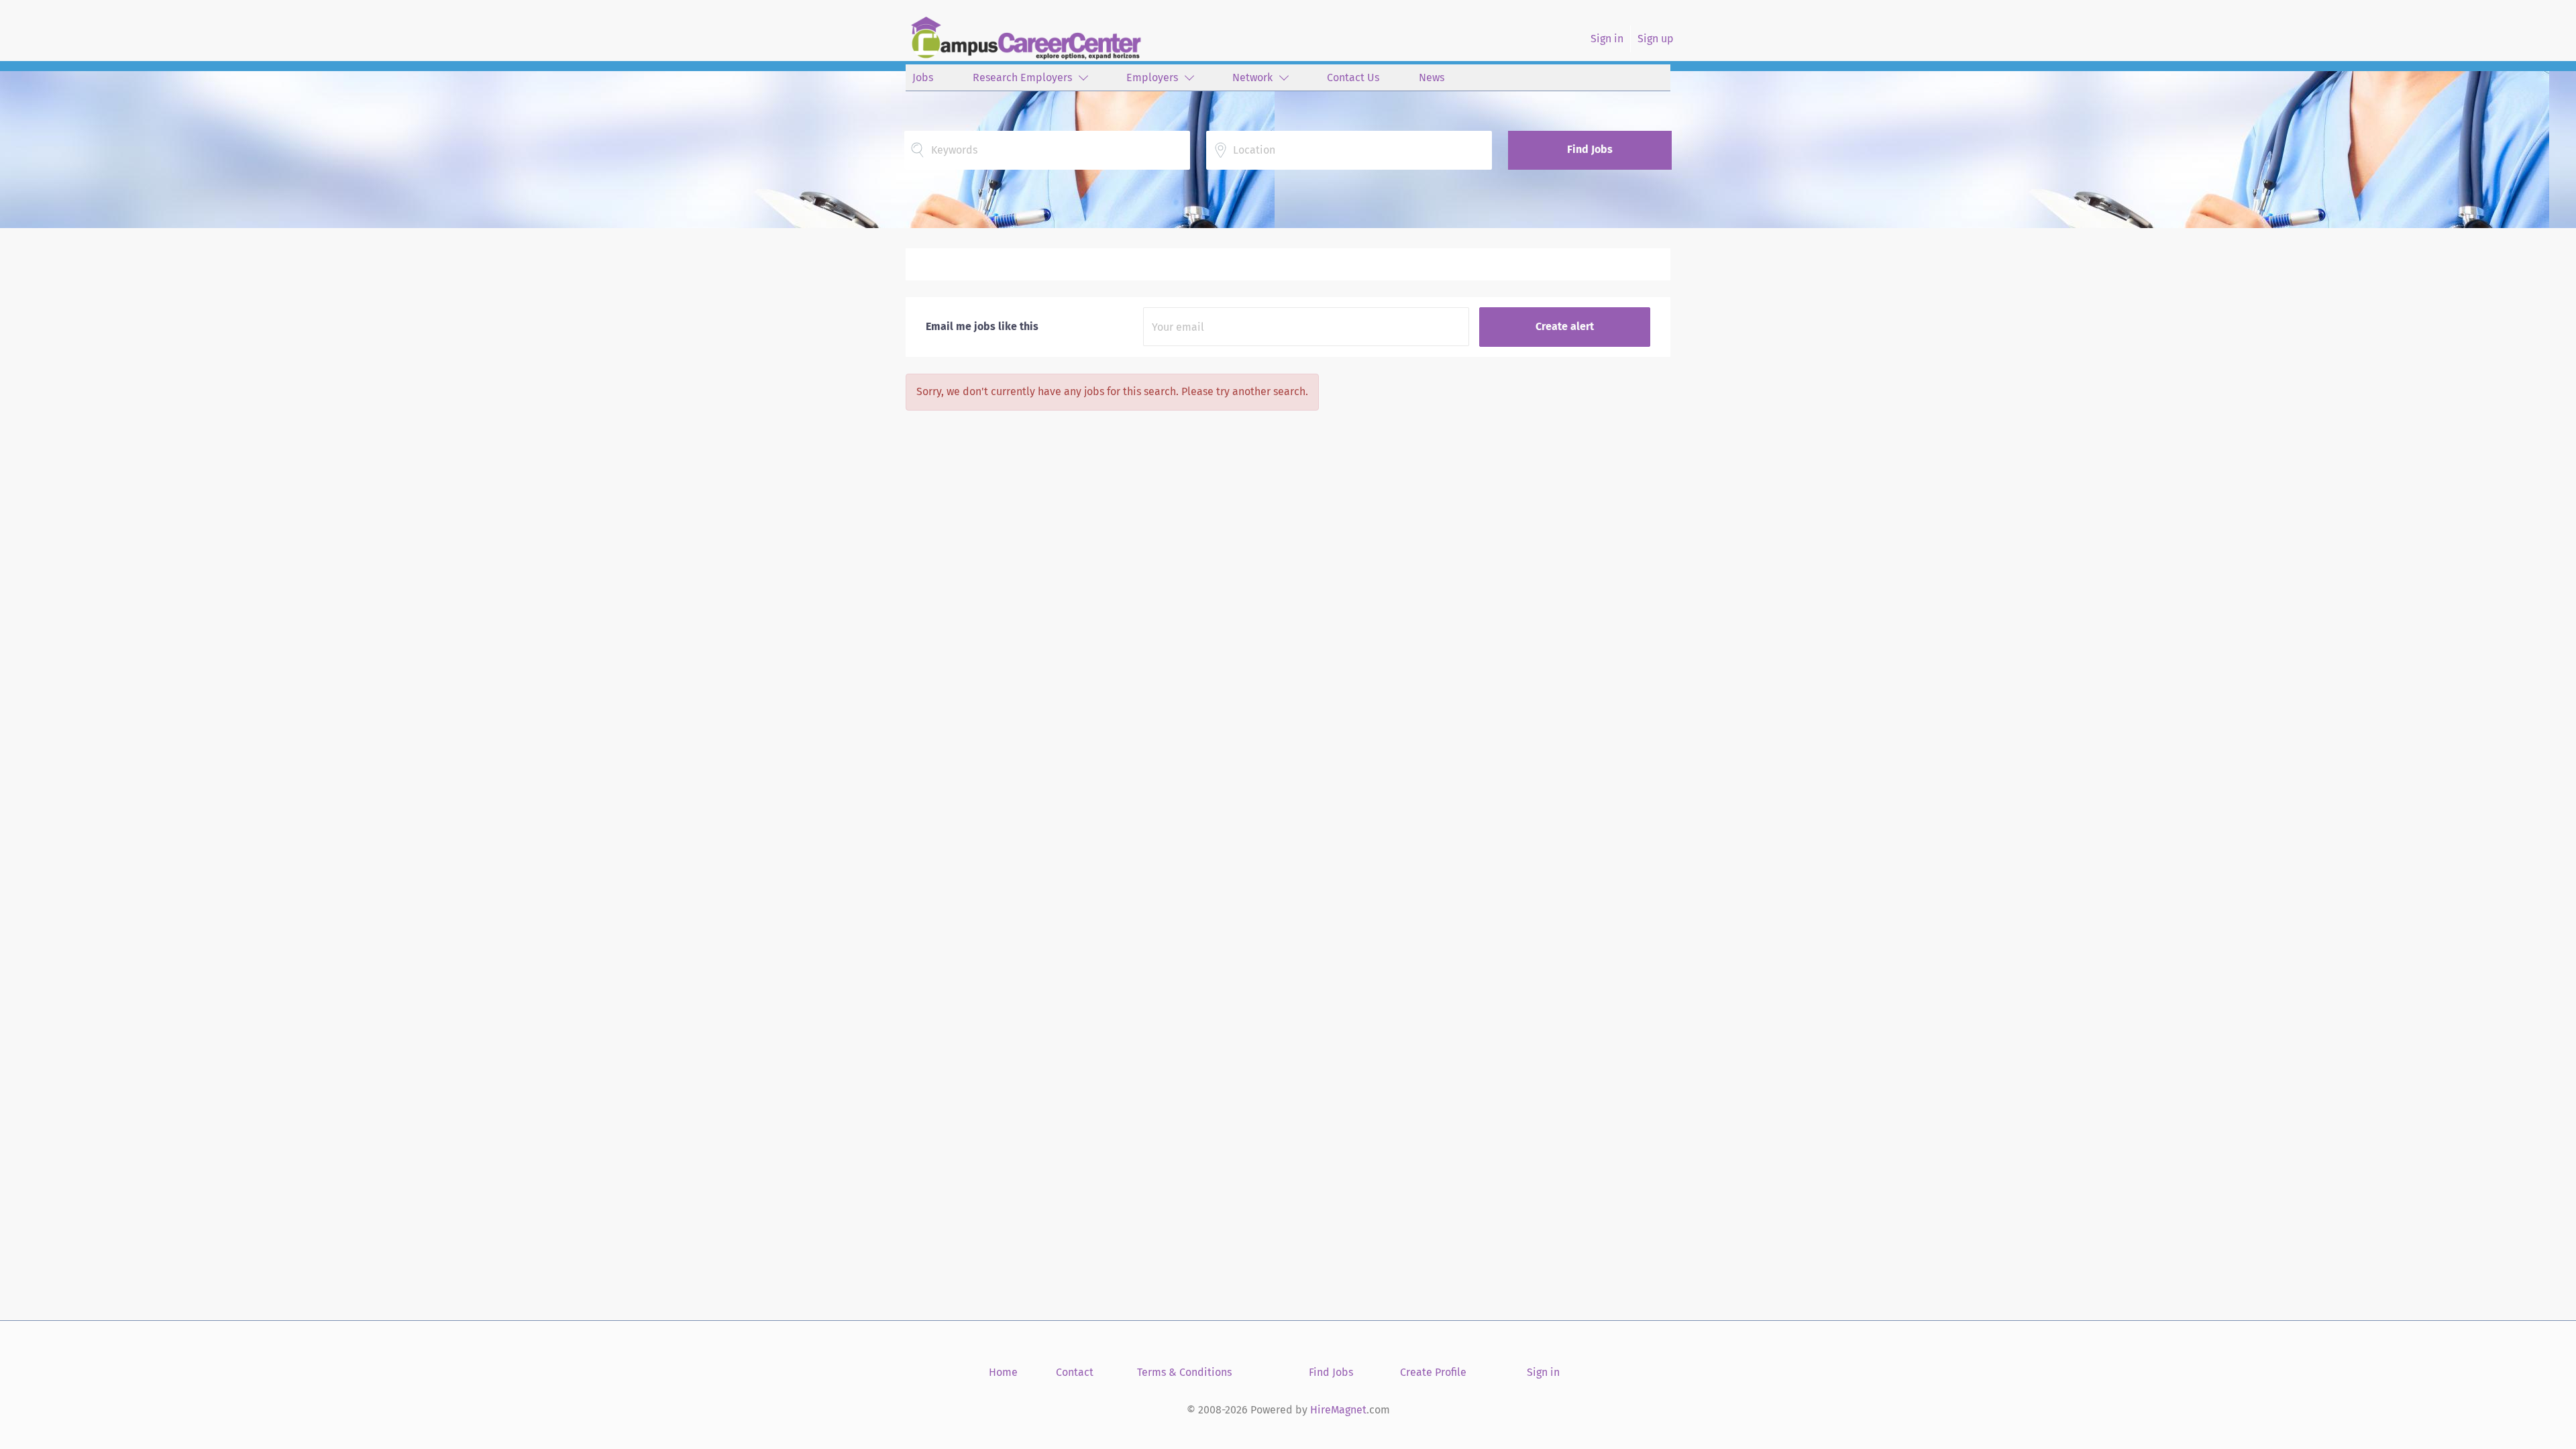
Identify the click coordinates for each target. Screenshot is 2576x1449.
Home (1003, 1372)
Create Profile (1433, 1372)
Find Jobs (1590, 149)
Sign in (1607, 39)
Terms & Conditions (1184, 1372)
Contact (1075, 1372)
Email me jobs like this (982, 326)
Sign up (1656, 39)
